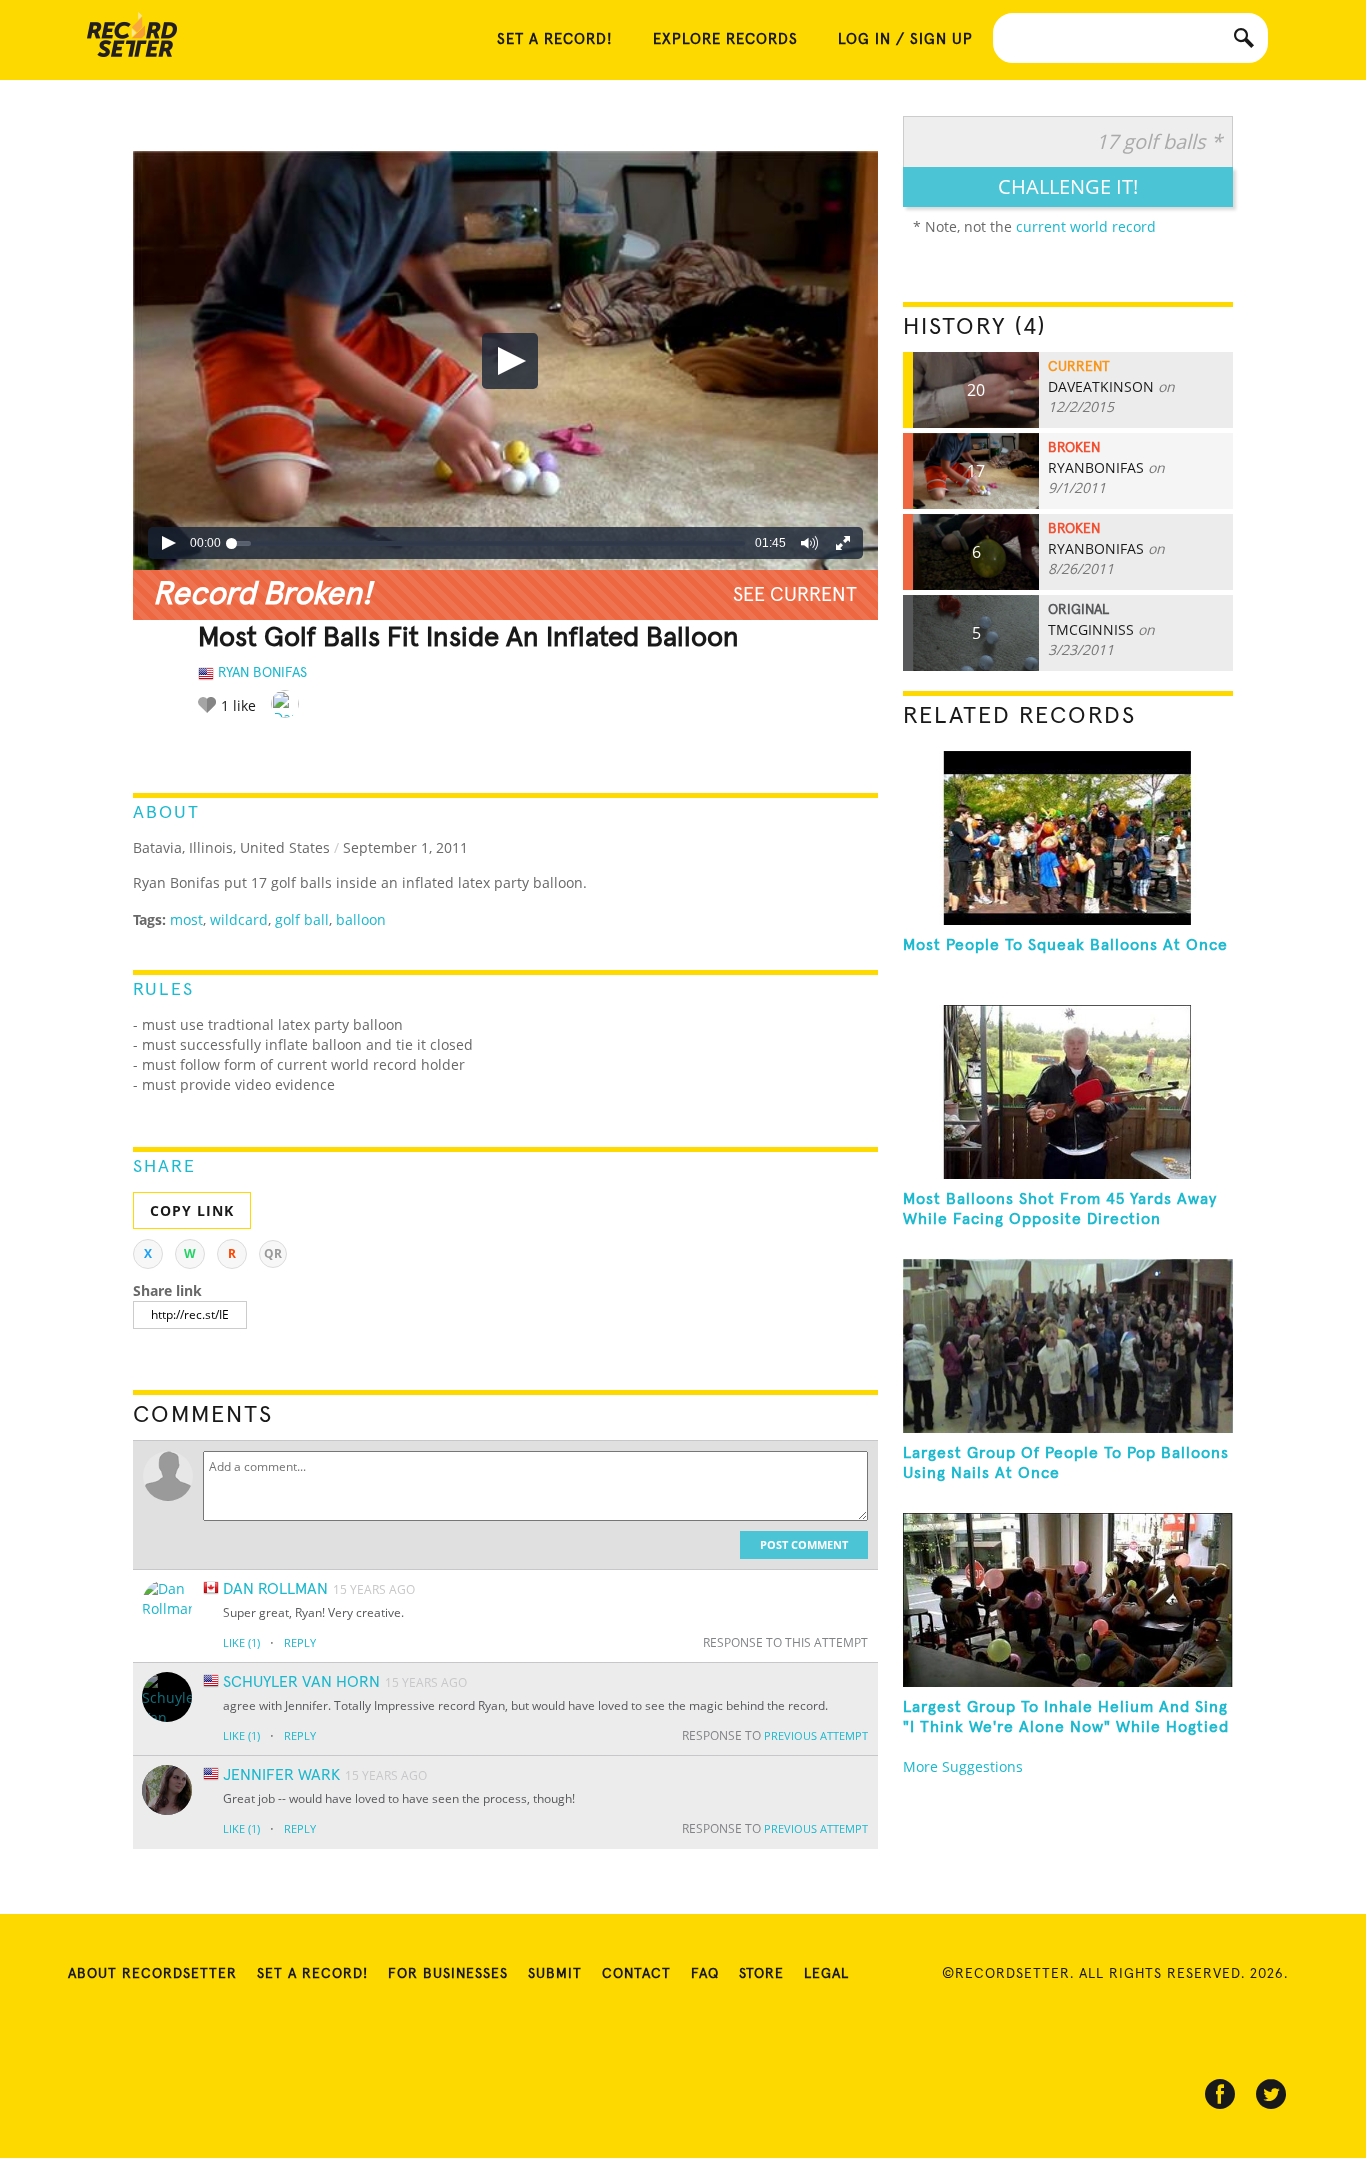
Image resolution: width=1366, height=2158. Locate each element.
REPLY (300, 1642)
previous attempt (816, 1735)
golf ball (302, 919)
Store (761, 1974)
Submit (555, 1974)
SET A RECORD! (555, 39)
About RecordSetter (152, 1974)
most (186, 919)
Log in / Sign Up (905, 39)
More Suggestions (963, 1766)
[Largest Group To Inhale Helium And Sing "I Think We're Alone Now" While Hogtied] (1068, 1600)
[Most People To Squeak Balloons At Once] (1068, 838)
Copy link (192, 1210)
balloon (361, 919)
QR (273, 1253)
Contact (636, 1974)
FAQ (705, 1974)
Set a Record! (312, 1974)
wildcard (239, 919)
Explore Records (725, 39)
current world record (1086, 226)
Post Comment (804, 1544)
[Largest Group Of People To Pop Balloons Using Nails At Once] (1068, 1346)
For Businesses (448, 1974)
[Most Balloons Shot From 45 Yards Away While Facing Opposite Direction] (1068, 1092)
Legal (826, 1974)
